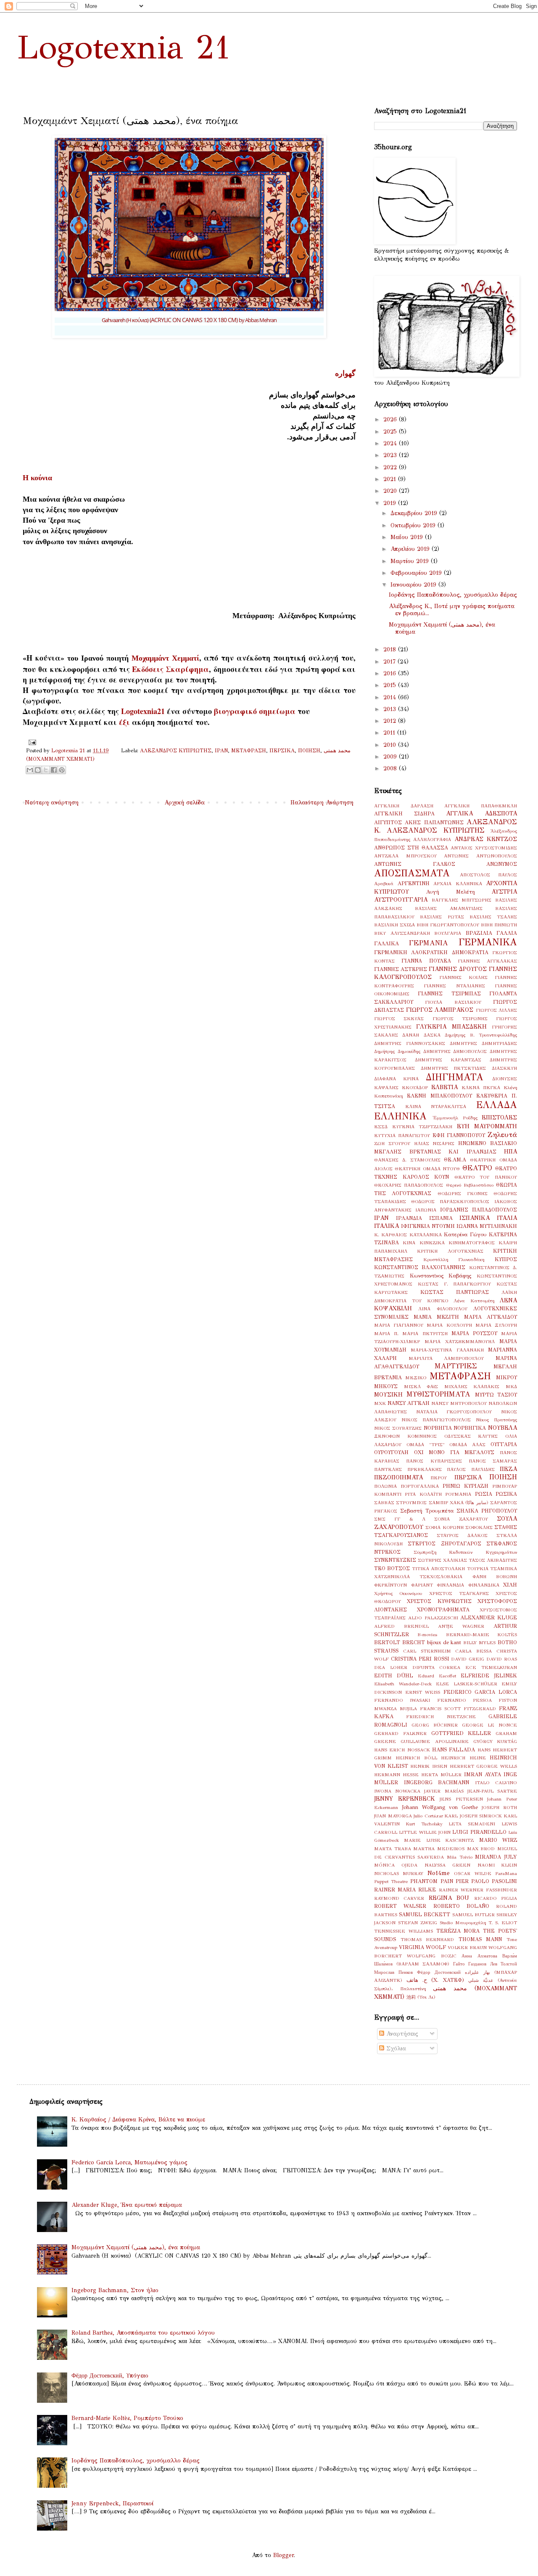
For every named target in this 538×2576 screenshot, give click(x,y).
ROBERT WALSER (400, 1906)
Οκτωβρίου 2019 (414, 525)
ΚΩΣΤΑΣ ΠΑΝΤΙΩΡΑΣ (455, 1292)
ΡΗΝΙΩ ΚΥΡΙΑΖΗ (465, 1486)
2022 (391, 467)
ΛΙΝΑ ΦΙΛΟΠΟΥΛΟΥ (443, 1309)
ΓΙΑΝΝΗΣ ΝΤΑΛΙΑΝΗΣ (454, 986)
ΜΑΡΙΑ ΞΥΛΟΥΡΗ (496, 1325)
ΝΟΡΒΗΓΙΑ (438, 1428)
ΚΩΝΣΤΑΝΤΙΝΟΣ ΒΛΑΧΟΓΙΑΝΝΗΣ (420, 1267)
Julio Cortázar (428, 1816)
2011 (390, 733)
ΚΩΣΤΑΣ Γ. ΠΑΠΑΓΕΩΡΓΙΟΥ (455, 1284)
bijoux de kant (444, 1642)
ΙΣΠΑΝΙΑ (441, 1218)
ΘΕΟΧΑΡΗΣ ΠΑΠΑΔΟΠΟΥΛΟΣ (409, 1185)
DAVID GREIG (468, 1659)
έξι (124, 722)
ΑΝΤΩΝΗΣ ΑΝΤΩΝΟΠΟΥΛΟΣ (480, 856)
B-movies (427, 1634)
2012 (391, 721)
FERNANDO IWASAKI (402, 1700)
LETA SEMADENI (472, 1824)
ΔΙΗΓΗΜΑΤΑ (455, 1077)
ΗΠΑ (510, 1152)
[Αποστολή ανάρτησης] (31, 742)
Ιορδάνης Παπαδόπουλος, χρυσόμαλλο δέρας (453, 595)
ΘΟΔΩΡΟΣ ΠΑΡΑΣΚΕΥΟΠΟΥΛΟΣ (450, 1201)
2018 (391, 649)
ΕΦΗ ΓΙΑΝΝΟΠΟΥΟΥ (459, 1135)
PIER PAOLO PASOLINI (486, 1881)
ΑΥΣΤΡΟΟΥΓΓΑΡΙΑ (401, 900)
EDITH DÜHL (394, 1675)
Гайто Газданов (470, 1964)
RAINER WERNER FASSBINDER (478, 1890)
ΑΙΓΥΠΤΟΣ (388, 822)
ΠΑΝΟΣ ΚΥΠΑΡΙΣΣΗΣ (434, 1461)
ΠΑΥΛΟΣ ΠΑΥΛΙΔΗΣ (471, 1469)
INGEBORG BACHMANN (437, 1782)
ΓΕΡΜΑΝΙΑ (429, 943)
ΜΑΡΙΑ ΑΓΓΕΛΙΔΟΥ (491, 1317)
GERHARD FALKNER (400, 1733)
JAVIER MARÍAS (444, 1791)
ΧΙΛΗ (510, 1585)
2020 (391, 491)
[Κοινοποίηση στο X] (46, 770)
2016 (391, 673)
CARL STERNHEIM (427, 1651)
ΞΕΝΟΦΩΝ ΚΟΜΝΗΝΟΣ (405, 1436)
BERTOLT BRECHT (400, 1642)
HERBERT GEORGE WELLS (483, 1766)
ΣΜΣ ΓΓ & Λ (400, 1519)
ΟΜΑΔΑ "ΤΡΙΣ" (426, 1444)
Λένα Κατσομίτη (474, 1301)
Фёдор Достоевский (439, 1972)
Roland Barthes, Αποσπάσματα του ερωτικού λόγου (143, 2333)
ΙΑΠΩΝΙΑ (426, 1210)
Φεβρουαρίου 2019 (417, 573)
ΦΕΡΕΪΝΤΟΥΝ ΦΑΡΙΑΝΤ (403, 1585)
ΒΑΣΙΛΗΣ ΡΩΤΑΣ (442, 917)
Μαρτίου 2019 (411, 561)
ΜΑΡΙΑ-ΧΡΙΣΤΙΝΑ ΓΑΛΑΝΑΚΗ (447, 1350)
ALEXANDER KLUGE (489, 1617)
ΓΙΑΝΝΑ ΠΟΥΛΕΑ (426, 961)
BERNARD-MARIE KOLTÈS (481, 1634)
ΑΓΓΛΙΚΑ (459, 813)
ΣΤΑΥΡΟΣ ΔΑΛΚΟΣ (462, 1535)
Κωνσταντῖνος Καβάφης (441, 1276)
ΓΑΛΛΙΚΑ (386, 943)
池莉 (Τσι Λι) (421, 1997)
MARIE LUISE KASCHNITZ (439, 1840)
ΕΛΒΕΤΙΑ (444, 1087)
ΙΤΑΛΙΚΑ (386, 1226)
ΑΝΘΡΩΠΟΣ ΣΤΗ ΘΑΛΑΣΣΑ (411, 848)
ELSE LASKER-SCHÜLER (467, 1684)
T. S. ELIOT (503, 1923)
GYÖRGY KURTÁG (495, 1741)
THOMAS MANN (480, 1939)
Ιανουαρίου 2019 (414, 585)
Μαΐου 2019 (408, 537)
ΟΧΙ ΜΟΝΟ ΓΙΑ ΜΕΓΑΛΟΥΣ (454, 1452)
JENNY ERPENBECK (405, 1799)
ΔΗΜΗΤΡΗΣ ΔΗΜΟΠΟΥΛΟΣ (455, 1051)
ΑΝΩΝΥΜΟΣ (502, 864)
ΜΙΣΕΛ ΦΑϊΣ (421, 1386)
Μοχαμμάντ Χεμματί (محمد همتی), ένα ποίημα (442, 628)
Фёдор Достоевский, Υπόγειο (110, 2376)
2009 (391, 757)
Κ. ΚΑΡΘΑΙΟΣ (390, 1235)
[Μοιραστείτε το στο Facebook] (54, 770)
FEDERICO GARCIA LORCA (480, 1692)
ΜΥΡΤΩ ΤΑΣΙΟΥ (496, 1395)
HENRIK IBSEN (429, 1766)
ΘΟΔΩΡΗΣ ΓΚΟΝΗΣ (463, 1193)
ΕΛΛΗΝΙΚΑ (400, 1116)
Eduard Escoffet (437, 1676)
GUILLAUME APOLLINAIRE (434, 1741)
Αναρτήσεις (401, 2034)
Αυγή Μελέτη (450, 892)
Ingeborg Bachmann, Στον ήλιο (115, 2290)
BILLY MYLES (479, 1642)
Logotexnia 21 (124, 47)
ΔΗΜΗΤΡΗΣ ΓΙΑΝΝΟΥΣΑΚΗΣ (410, 1043)
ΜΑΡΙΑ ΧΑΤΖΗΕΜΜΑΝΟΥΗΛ (460, 1341)
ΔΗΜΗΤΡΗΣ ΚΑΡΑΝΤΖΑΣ (448, 1060)
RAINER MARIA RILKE (405, 1890)
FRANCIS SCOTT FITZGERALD (458, 1709)
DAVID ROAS (502, 1659)
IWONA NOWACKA (397, 1791)
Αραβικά (384, 883)
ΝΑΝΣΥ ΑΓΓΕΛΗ (409, 1403)
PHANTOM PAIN (431, 1881)
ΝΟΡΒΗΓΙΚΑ (470, 1428)
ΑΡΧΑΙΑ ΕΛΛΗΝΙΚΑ (458, 883)
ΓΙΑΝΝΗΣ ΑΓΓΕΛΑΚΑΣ (487, 961)
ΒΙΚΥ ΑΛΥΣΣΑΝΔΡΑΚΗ (402, 933)
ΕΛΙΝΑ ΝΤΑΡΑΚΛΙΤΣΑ (436, 1106)
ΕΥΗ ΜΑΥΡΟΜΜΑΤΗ (487, 1126)
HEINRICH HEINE (463, 1758)
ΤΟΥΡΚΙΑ (478, 1568)
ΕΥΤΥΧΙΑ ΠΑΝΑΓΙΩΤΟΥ (402, 1135)
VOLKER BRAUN (467, 1947)
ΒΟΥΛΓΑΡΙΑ (448, 933)
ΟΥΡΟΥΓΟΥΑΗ (391, 1452)
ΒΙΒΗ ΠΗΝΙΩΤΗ (499, 925)
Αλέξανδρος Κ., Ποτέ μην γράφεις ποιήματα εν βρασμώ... (452, 610)
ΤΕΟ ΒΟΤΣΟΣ (392, 1568)
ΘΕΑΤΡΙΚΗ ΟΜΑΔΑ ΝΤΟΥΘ (427, 1169)
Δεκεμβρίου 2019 (415, 513)
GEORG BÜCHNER (435, 1725)
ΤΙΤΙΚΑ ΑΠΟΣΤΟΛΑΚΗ (438, 1568)
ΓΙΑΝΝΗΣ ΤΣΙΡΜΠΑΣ (449, 993)
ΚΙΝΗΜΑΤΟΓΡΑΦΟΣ (472, 1243)
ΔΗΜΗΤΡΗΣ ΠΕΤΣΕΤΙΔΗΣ (454, 1068)
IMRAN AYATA (483, 1774)
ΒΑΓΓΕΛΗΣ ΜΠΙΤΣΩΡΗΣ (462, 900)
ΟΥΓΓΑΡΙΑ (504, 1444)
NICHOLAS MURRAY (399, 1873)
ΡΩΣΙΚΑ (506, 1494)
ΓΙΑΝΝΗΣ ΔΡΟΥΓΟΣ (458, 969)
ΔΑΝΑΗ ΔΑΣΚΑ (421, 1035)
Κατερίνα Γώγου (465, 1234)
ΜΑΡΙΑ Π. (386, 1333)
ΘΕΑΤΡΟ (477, 1168)
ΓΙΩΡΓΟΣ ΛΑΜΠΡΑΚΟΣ (440, 1010)
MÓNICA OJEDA (396, 1865)
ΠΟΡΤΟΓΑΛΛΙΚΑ (420, 1486)
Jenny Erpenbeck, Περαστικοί (112, 2503)
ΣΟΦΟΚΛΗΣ (479, 1527)
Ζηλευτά (502, 1135)
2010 (391, 745)
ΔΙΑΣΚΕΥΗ (504, 1068)
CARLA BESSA (473, 1651)
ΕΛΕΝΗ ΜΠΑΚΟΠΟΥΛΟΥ (439, 1096)
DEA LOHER (391, 1667)
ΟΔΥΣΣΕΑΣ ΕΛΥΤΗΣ (471, 1436)
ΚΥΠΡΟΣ (506, 1259)
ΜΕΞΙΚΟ (416, 1378)
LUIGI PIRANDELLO (479, 1832)
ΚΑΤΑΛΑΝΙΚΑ (426, 1235)
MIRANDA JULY (496, 1857)
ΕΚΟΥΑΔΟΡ (415, 1087)
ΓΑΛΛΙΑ (507, 933)
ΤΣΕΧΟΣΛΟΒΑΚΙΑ (441, 1576)
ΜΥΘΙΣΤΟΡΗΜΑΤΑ (438, 1394)
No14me (439, 1873)
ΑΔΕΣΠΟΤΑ (501, 813)
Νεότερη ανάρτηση (52, 803)
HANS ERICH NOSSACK (402, 1750)
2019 (391, 503)
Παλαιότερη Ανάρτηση (322, 803)
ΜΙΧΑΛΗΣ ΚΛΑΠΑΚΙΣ (472, 1386)
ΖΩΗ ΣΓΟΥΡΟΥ (392, 1143)
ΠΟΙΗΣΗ (309, 750)
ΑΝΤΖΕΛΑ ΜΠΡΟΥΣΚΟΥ (405, 856)
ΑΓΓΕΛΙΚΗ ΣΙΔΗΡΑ (404, 813)
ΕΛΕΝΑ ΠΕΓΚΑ (481, 1087)
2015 (391, 685)
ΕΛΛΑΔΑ (497, 1105)
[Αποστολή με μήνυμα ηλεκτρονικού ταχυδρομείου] (30, 770)
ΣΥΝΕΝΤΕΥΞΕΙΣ (395, 1560)
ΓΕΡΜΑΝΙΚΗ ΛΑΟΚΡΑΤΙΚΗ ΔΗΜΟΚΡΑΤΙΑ (431, 952)
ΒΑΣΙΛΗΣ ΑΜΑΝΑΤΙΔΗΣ (448, 908)
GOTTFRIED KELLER (461, 1733)
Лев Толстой (504, 1964)
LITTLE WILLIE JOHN (425, 1832)
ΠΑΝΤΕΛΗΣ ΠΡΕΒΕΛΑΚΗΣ (408, 1469)
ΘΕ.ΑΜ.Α (455, 1160)
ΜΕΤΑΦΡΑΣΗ (249, 750)
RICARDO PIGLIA (496, 1898)
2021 (391, 479)
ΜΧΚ (380, 1403)
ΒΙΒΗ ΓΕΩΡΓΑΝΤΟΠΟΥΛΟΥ (448, 925)
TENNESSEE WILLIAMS (403, 1931)
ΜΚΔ (511, 1386)
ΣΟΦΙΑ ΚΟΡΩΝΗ (444, 1527)
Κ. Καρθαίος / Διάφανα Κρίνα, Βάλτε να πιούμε (138, 2120)
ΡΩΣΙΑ (484, 1494)
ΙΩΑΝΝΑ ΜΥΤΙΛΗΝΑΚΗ (487, 1226)
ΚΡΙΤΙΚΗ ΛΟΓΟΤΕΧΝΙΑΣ (450, 1251)
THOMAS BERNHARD (427, 1939)
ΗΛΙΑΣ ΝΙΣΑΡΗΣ (434, 1143)
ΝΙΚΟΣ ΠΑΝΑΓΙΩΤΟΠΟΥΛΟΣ (436, 1420)
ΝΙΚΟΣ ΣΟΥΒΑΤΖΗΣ (398, 1428)
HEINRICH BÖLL (416, 1758)
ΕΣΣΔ (381, 1127)
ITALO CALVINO (496, 1783)
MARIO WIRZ (498, 1840)
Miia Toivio (460, 1857)
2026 (391, 419)
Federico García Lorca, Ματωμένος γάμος (129, 2162)
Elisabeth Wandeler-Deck (403, 1684)
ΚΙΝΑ (409, 1243)
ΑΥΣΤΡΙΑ (504, 892)
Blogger (284, 2555)
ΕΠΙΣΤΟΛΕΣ (499, 1117)
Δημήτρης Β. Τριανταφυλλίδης (481, 1035)
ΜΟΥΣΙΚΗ (388, 1395)
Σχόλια (395, 2048)
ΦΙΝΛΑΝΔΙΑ (450, 1585)
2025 (391, 432)
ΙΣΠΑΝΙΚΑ (475, 1218)
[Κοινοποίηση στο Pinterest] (62, 770)
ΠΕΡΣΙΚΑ (282, 750)
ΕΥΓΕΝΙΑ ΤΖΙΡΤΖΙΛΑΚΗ (422, 1127)
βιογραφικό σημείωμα (255, 711)
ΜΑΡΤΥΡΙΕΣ (456, 1366)
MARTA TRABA (393, 1849)
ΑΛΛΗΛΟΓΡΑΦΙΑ (432, 839)
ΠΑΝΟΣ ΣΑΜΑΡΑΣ (493, 1461)
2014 (391, 697)
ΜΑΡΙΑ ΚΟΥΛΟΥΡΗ (449, 1325)
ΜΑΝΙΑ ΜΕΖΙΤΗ (436, 1317)
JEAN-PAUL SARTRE (492, 1791)
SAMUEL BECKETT (425, 1914)
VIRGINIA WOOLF (422, 1947)
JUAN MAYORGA (393, 1816)
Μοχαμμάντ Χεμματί (165, 658)
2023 (391, 455)
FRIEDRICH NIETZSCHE (441, 1716)
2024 (391, 443)
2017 (390, 662)
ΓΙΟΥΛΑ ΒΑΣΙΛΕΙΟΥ (453, 1002)
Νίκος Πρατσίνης (496, 1420)
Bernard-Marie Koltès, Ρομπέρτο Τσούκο (127, 2418)
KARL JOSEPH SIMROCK (473, 1816)
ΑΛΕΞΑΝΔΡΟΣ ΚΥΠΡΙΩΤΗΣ (176, 750)
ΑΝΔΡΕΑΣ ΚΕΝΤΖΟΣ (486, 839)
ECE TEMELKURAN (491, 1667)
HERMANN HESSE (396, 1775)
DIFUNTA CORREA (436, 1667)
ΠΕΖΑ (508, 1469)
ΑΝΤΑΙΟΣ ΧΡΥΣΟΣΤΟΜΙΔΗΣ (484, 848)
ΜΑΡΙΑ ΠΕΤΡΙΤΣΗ (425, 1333)
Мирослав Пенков (393, 1972)
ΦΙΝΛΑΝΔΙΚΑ (484, 1585)
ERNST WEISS (423, 1692)
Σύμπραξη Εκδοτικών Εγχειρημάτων (465, 1552)
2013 (391, 709)
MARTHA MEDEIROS (439, 1849)
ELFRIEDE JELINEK (489, 1675)
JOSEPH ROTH (499, 1807)
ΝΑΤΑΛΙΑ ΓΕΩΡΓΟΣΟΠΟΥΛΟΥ (454, 1412)
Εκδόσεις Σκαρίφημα (170, 669)
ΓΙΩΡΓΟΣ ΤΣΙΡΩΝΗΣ (460, 1018)
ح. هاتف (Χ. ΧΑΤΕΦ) (435, 1980)
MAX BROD (481, 1849)
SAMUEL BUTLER (473, 1915)
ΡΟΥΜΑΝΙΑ (458, 1494)
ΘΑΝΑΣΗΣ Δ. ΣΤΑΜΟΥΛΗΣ (407, 1160)
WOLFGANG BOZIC (431, 1956)
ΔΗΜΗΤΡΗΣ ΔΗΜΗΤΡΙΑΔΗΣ (483, 1043)
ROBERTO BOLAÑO (461, 1906)
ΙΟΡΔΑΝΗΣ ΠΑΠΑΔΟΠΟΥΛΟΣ (479, 1210)
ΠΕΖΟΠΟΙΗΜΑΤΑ (398, 1477)
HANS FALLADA (454, 1750)
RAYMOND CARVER (399, 1898)
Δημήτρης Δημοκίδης (397, 1051)
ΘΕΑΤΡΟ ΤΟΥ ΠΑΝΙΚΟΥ (486, 1177)
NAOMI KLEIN (497, 1865)
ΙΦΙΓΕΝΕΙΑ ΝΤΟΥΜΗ (428, 1226)
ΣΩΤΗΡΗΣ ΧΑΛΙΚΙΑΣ (442, 1560)
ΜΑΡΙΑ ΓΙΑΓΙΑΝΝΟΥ (399, 1325)
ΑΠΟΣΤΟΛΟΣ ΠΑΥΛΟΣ (489, 875)
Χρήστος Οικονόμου (398, 1593)
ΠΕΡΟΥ (439, 1478)
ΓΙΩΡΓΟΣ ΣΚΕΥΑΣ (399, 1018)
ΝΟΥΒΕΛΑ (502, 1428)
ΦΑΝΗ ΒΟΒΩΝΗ (495, 1576)
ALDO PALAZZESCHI (433, 1618)
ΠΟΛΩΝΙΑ (385, 1486)
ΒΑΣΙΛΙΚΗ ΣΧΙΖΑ (394, 925)
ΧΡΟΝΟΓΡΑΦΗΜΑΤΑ (443, 1609)
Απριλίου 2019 (411, 549)
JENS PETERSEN (461, 1799)
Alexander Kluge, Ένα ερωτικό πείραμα (127, 2205)
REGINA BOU (449, 1898)
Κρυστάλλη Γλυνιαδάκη (454, 1259)
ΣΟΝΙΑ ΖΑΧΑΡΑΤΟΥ (461, 1519)
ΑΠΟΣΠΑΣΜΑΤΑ (412, 873)
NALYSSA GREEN (447, 1865)
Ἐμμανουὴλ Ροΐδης (455, 1118)
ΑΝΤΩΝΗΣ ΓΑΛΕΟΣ (415, 864)
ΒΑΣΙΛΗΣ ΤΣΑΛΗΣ (493, 917)
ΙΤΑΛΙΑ (507, 1218)
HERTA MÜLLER (441, 1775)
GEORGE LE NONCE (489, 1725)
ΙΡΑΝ (221, 750)
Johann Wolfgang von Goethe (440, 1807)
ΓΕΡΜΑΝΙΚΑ (488, 942)
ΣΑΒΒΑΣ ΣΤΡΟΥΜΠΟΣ (400, 1502)
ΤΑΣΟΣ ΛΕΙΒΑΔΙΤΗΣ (493, 1560)
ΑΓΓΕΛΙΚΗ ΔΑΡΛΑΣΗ (404, 806)
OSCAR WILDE (472, 1873)
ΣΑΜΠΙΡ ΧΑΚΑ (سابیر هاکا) (459, 1502)
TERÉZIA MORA (458, 1931)
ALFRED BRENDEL (401, 1626)
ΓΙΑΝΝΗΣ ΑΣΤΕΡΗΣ (401, 969)
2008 (391, 768)
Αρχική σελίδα (185, 803)
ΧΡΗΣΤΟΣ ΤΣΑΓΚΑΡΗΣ (459, 1593)
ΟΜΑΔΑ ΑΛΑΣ (467, 1444)
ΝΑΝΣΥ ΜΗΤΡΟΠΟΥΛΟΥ (459, 1403)
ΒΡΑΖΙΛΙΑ (479, 933)
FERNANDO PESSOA (464, 1700)
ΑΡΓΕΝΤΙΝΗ (414, 883)
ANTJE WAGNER (461, 1626)
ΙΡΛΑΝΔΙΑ (409, 1218)
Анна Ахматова (479, 1956)
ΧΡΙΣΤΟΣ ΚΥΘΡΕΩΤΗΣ (439, 1601)
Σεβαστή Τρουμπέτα (427, 1511)
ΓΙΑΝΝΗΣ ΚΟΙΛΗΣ (463, 977)
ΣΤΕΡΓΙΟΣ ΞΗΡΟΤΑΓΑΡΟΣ (444, 1543)
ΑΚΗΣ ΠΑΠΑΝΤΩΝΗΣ (434, 822)
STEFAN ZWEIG (418, 1923)
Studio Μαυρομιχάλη (463, 1923)
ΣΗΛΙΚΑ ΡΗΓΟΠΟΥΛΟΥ (487, 1511)
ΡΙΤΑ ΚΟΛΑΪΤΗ (423, 1494)
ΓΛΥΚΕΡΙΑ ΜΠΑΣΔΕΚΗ (451, 1027)
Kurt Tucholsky (424, 1824)
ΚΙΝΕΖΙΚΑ (432, 1243)
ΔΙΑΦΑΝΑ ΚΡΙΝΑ (396, 1079)
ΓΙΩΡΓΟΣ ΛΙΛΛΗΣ (497, 1010)
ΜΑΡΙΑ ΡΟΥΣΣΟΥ (474, 1333)
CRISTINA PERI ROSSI (420, 1659)
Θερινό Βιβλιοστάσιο (470, 1185)
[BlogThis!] (38, 770)
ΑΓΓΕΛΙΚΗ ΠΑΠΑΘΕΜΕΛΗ (481, 806)
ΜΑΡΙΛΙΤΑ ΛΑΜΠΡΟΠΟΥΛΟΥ (446, 1358)
